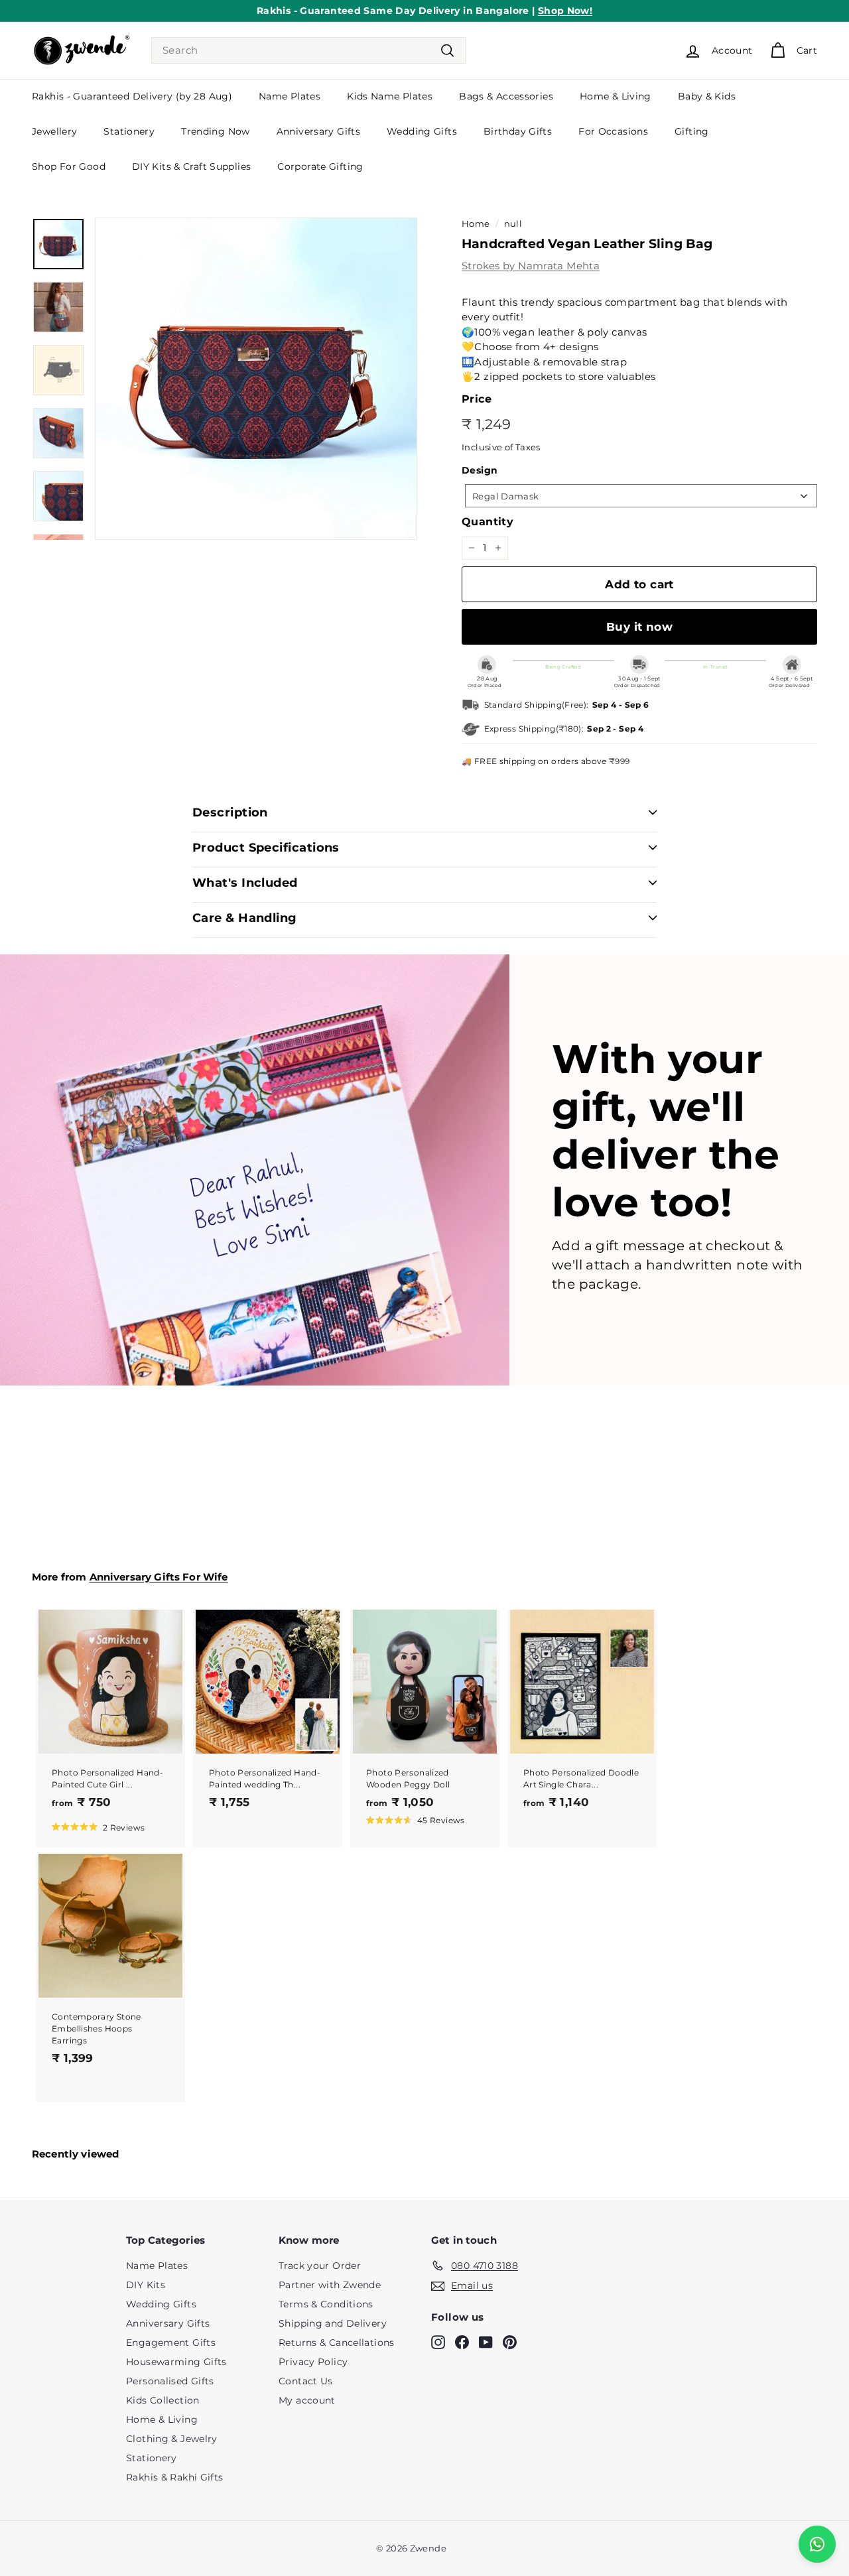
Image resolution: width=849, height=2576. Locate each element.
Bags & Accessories (506, 96)
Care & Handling (245, 918)
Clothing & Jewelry (172, 2439)
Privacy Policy (313, 2362)
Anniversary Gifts (318, 131)
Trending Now (216, 131)
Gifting (692, 131)
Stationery (129, 131)
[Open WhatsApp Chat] (817, 2544)
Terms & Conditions (326, 2304)
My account (307, 2400)
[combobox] (309, 51)
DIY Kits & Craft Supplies (191, 166)
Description (230, 812)
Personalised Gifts (170, 2381)
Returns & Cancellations (337, 2343)
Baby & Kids (707, 96)
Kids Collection (163, 2400)
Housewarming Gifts (176, 2362)
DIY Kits (146, 2285)
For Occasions (613, 131)
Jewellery (54, 131)
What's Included (245, 883)
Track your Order (320, 2266)
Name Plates (290, 96)
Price (477, 399)
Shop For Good (69, 166)
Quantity (488, 522)
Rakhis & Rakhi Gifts (175, 2477)
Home (476, 224)
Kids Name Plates (390, 96)
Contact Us (306, 2381)
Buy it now (639, 627)
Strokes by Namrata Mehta (531, 266)
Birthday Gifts (518, 131)
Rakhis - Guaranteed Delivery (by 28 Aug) (132, 96)
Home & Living (616, 96)
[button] (98, 1827)
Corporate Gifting (320, 166)
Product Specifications (266, 848)
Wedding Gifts (422, 131)
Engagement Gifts (171, 2343)
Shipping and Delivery (333, 2323)
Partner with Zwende (330, 2285)
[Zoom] (256, 379)
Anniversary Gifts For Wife (159, 1577)
